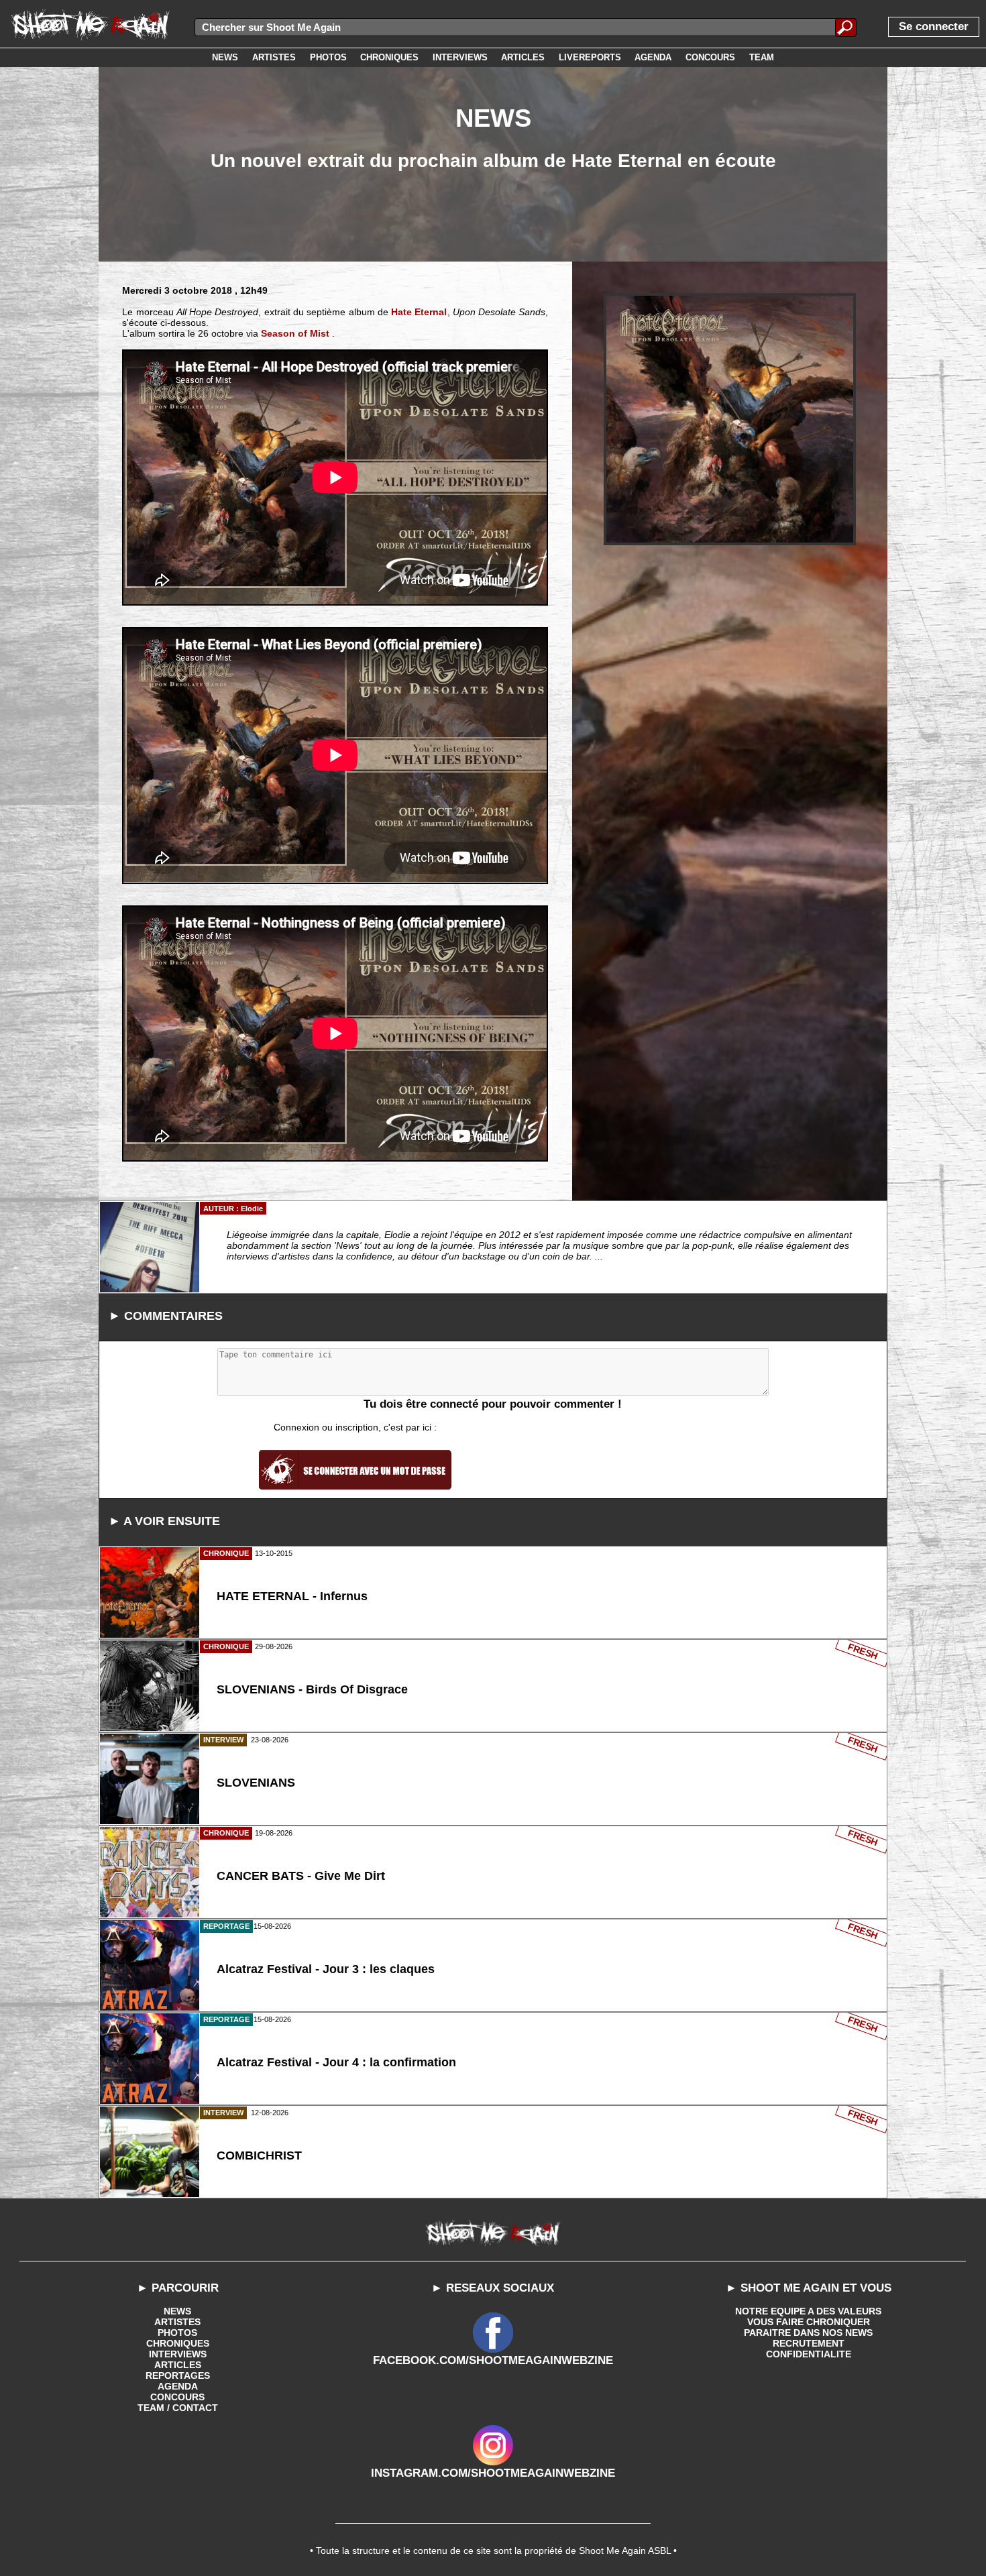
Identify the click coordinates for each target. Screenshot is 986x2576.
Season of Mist (295, 333)
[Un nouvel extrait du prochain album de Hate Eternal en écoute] (730, 419)
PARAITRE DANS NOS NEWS (808, 2333)
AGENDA (178, 2386)
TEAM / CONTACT (178, 2408)
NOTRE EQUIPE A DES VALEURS (808, 2311)
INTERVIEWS (178, 2354)
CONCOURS (177, 2397)
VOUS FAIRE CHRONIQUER (809, 2322)
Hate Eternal (419, 312)
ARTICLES (178, 2365)
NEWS (177, 2311)
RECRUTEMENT (809, 2343)
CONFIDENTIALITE (809, 2354)
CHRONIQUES (178, 2343)
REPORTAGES (178, 2375)
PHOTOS (177, 2333)
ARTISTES (177, 2322)
